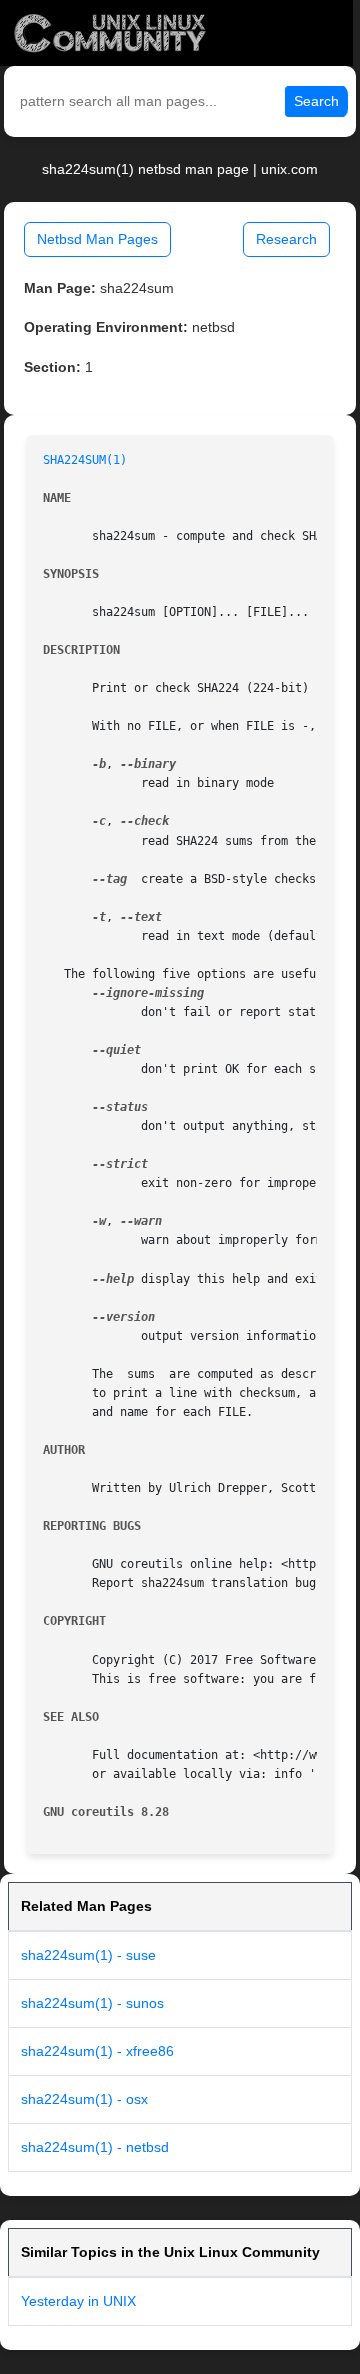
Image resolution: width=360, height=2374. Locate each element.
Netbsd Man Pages (97, 239)
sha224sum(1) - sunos (92, 2003)
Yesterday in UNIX (78, 2301)
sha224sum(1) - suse (88, 1955)
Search (316, 101)
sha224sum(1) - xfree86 (97, 2051)
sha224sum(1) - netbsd (95, 2147)
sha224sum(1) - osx (84, 2099)
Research (286, 239)
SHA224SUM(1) (85, 460)
